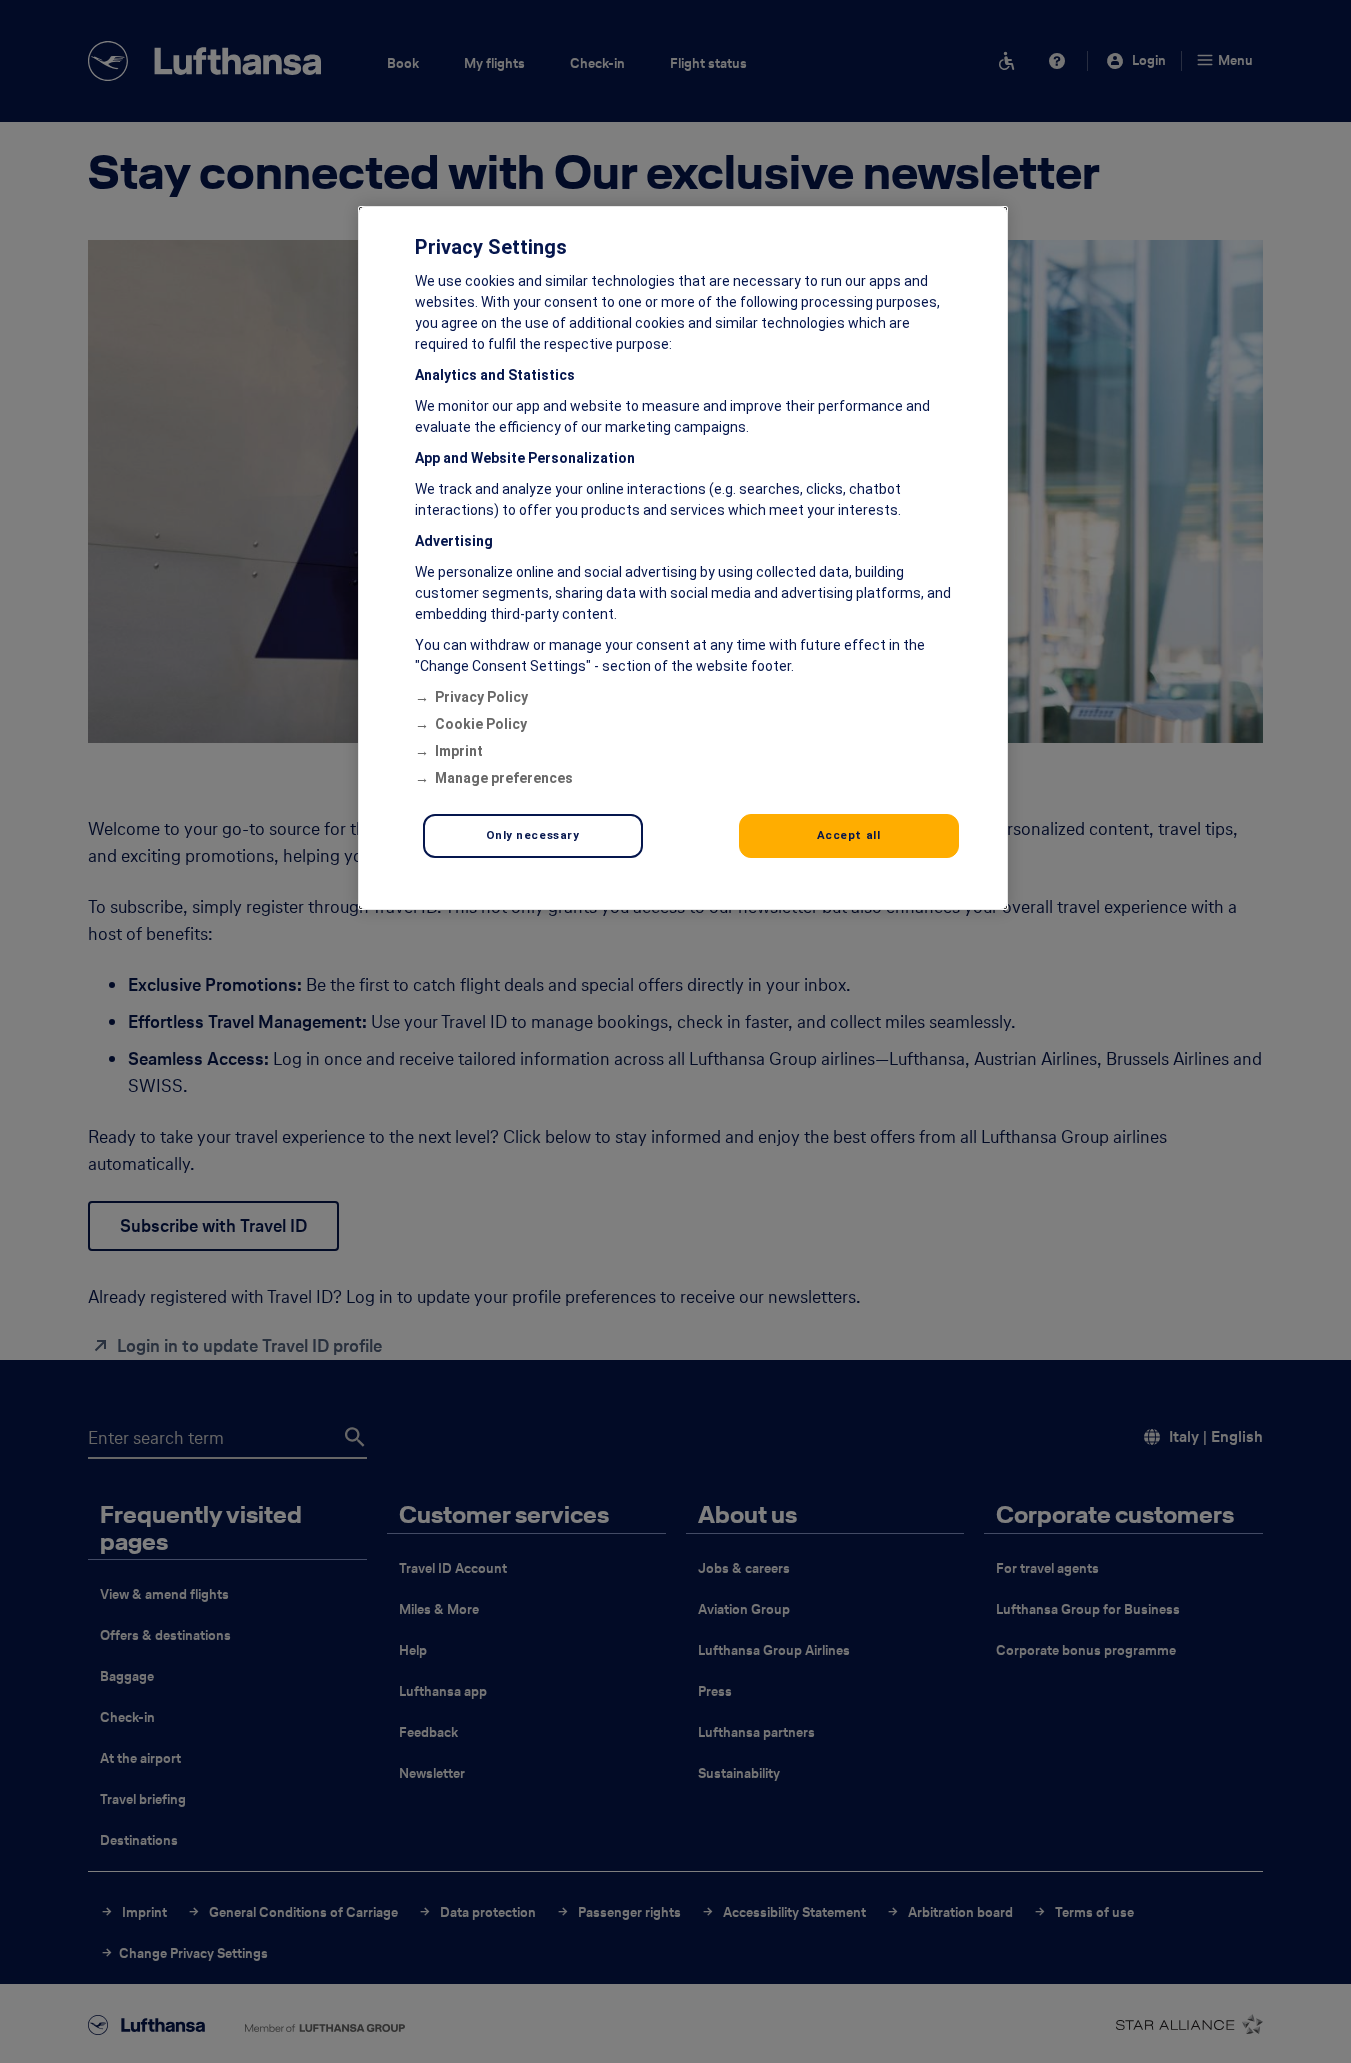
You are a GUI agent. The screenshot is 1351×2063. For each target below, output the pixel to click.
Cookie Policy (481, 724)
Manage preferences (504, 778)
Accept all (849, 835)
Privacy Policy (481, 697)
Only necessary (533, 835)
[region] (683, 558)
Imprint (459, 751)
